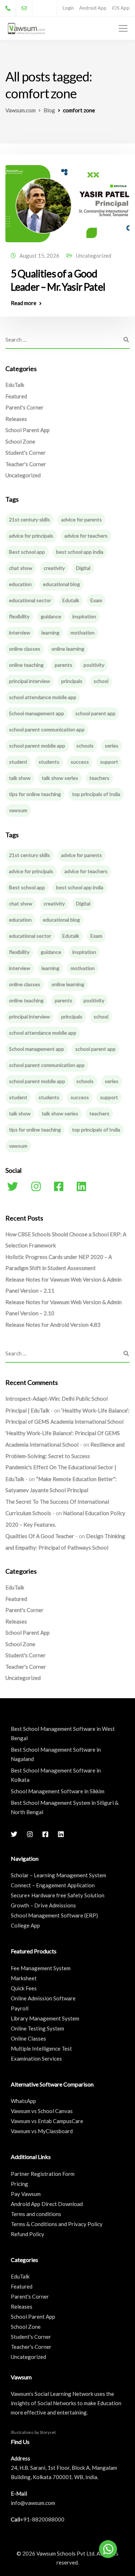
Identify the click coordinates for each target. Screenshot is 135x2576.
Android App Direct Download (47, 2204)
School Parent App (28, 430)
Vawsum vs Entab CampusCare (47, 2121)
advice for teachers (86, 536)
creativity (54, 568)
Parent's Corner (24, 407)
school (101, 681)
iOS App (121, 8)
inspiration (84, 616)
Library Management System (45, 2018)
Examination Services (36, 2059)
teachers (99, 778)
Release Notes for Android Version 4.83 (53, 1325)
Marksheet (24, 1978)
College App (25, 1925)
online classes (25, 649)
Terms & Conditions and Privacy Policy (57, 2224)
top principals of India (96, 794)
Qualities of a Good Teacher (40, 1536)
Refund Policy (28, 2234)
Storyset (48, 2432)
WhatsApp (23, 2101)
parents (64, 665)
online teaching (26, 665)
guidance (51, 616)
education (20, 584)
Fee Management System (41, 1968)
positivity (94, 665)
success (80, 762)
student (18, 762)
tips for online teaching (35, 794)
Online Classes (28, 2038)
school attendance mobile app (43, 697)
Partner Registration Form (43, 2174)
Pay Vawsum (26, 2194)
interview (20, 633)
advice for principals (31, 536)
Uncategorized (94, 256)
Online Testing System (37, 2028)
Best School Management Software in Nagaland (56, 1754)
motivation (83, 633)
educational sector (30, 600)
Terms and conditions (36, 2214)
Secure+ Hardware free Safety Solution (58, 1895)
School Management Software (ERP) (54, 1915)
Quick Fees (24, 1988)
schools (85, 746)
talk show (20, 778)
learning (50, 633)
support (109, 762)
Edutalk (71, 600)
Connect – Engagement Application (53, 1885)
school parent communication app (47, 729)
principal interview (30, 681)
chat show (21, 568)
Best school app (27, 552)
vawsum (18, 810)
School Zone (20, 441)
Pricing (19, 2184)
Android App (93, 8)
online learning (68, 649)
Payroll (20, 2008)
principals (72, 681)
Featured (16, 396)
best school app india (80, 552)
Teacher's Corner (26, 464)
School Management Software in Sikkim (58, 1791)
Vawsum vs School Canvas (42, 2111)
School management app (37, 713)
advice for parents (82, 519)
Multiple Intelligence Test (41, 2048)
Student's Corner (26, 453)
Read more (24, 303)
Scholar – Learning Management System (58, 1875)
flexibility (19, 616)
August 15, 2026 (39, 256)
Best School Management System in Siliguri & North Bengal (65, 1807)
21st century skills (30, 519)
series (112, 746)
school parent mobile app (37, 746)
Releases (16, 419)
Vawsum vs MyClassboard (42, 2131)
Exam (96, 600)
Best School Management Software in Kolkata (56, 1775)
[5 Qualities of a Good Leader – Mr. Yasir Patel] (67, 200)
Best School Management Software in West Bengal (63, 1733)
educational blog (61, 584)
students (49, 762)
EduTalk (15, 385)
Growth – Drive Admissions (43, 1905)
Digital (83, 568)
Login (68, 8)
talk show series (60, 778)
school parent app (95, 713)
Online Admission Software (43, 1998)
